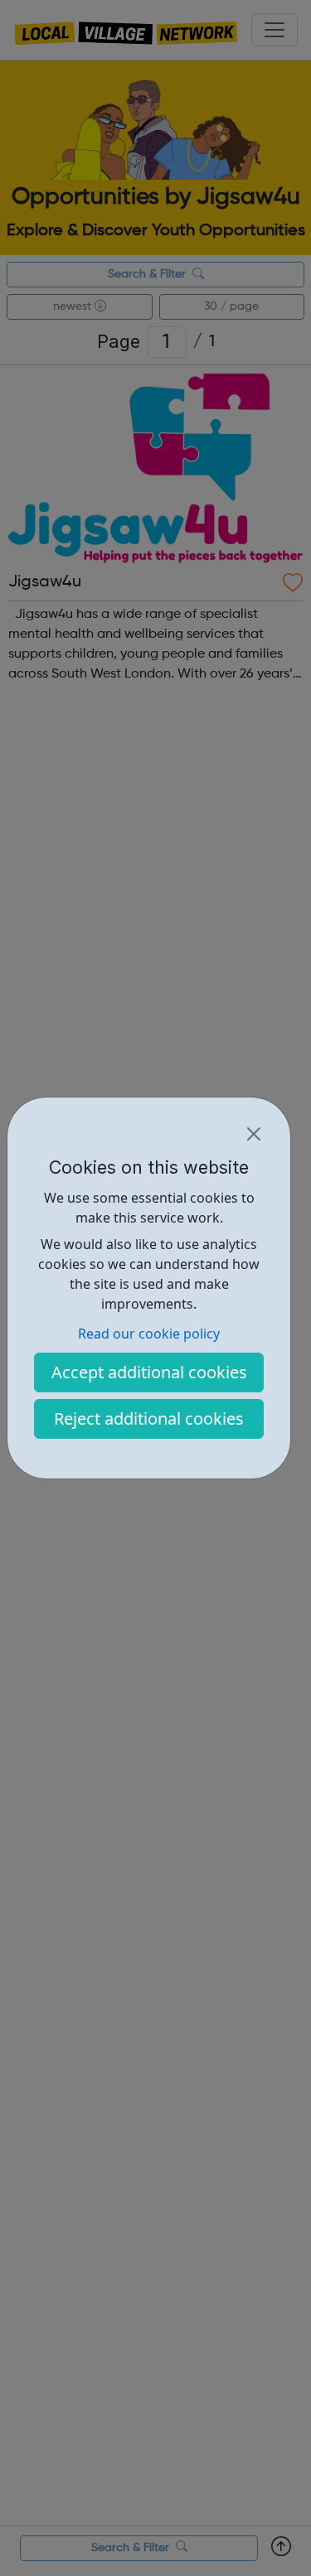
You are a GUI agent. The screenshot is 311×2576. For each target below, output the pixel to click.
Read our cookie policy (149, 1334)
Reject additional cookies (149, 1418)
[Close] (254, 1134)
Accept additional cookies (149, 1372)
